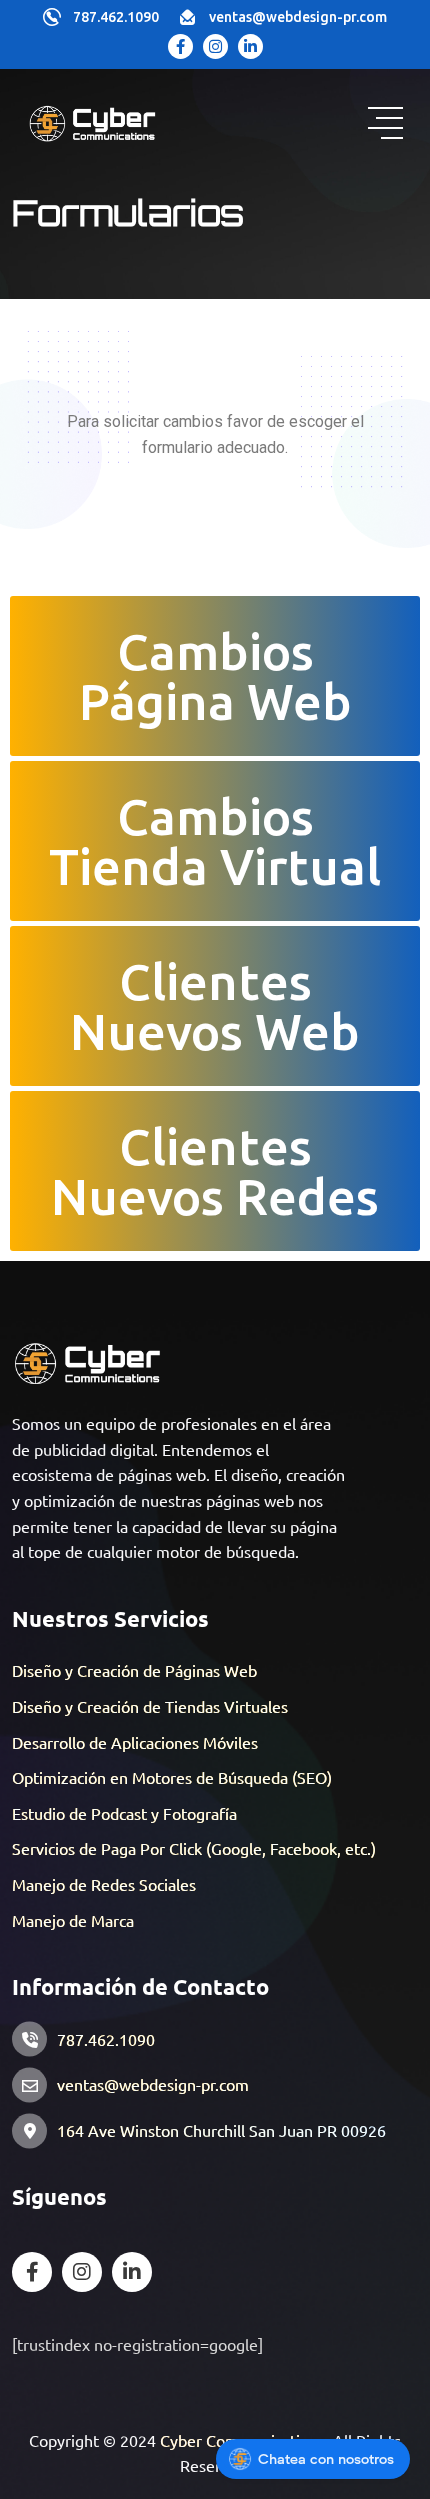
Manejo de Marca (73, 1920)
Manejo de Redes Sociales (104, 1884)
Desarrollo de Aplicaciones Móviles (135, 1742)
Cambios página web (215, 676)
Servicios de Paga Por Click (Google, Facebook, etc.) (194, 1848)
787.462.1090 (116, 17)
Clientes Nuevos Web (215, 1006)
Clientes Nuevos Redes (215, 1171)
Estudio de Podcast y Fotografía (124, 1813)
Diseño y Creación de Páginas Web (134, 1670)
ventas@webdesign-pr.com (298, 17)
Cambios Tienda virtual (215, 841)
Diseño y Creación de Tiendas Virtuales (150, 1706)
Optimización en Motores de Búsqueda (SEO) (172, 1777)
